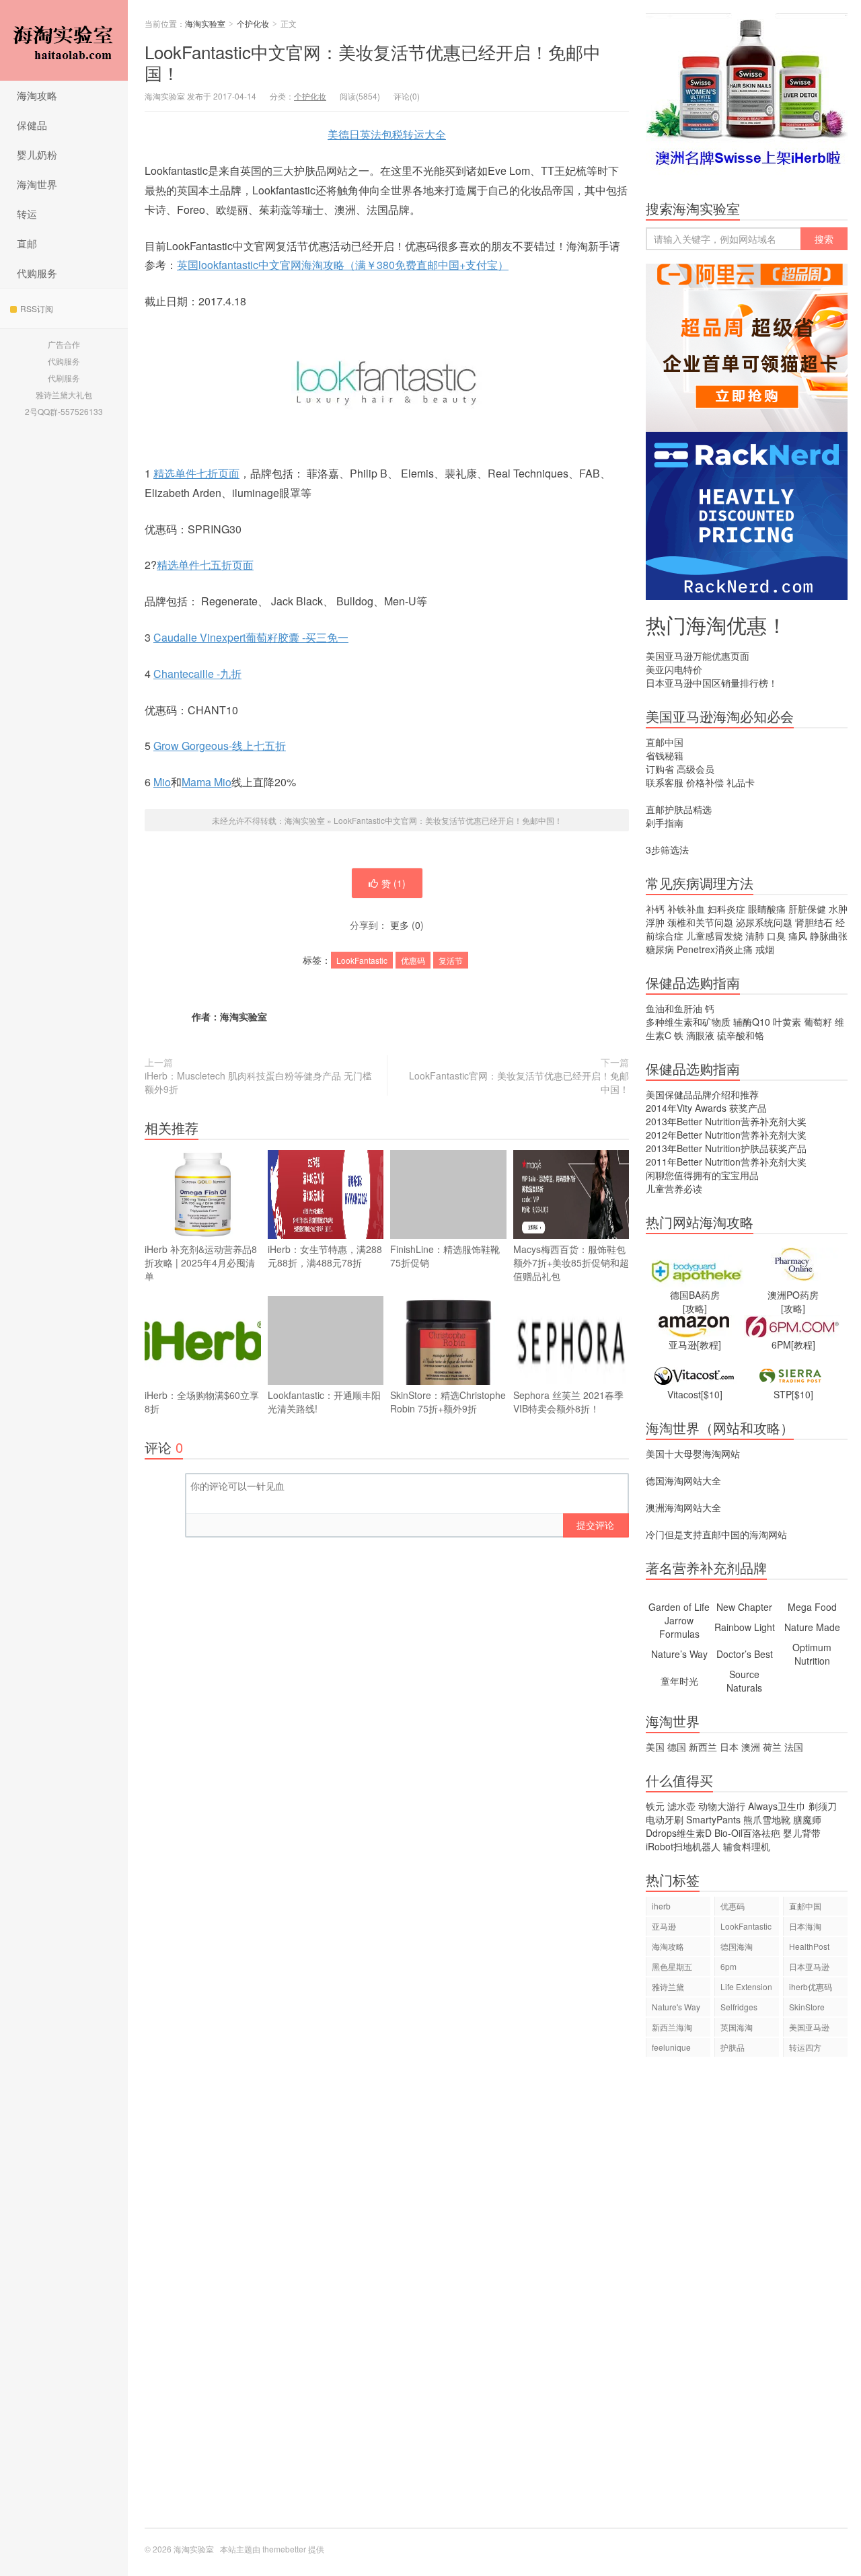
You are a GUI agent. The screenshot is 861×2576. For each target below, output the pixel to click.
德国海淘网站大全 (683, 1480)
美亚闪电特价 (674, 669)
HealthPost (809, 1946)
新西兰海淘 (672, 2027)
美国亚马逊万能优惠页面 (698, 656)
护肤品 (733, 2047)
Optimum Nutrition (812, 1654)
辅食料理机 (747, 1846)
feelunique (671, 2047)
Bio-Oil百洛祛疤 (747, 1833)
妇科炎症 (726, 909)
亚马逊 (664, 1926)
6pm (728, 1966)
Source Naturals (744, 1681)
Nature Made (812, 1627)
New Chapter (744, 1607)
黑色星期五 (672, 1966)
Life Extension (746, 1986)
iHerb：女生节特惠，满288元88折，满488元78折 (325, 1256)
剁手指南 (665, 823)
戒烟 (765, 949)
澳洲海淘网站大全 (683, 1507)
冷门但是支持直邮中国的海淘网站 (716, 1534)
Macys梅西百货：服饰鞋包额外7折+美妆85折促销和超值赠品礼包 (571, 1262)
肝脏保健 (807, 909)
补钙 (655, 909)
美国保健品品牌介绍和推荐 (702, 1094)
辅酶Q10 (752, 1022)
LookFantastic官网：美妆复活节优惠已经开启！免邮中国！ (519, 1082)
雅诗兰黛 (668, 1986)
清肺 (755, 936)
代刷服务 (64, 378)
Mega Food (812, 1607)
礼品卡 (741, 782)
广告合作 (64, 344)
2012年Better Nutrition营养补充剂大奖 (726, 1135)
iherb (661, 1906)
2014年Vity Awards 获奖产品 (706, 1108)
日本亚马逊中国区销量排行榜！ (712, 683)
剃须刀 (823, 1806)
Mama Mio (207, 782)
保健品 (32, 125)
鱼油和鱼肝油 (674, 1008)
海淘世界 (37, 184)
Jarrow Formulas (679, 1627)
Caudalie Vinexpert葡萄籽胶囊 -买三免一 (251, 637)
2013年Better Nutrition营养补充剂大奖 (726, 1121)
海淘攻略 (37, 95)
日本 (729, 1747)
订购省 (660, 769)
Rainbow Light (745, 1627)
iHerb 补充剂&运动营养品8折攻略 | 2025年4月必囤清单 (201, 1262)
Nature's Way (676, 2007)
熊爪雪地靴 (767, 1819)
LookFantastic (362, 960)
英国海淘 (737, 2027)
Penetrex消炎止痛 (715, 949)
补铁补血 (686, 909)
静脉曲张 (829, 936)
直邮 (27, 243)
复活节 (451, 960)
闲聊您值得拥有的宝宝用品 (702, 1175)
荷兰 (772, 1747)
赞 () (394, 883)
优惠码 (413, 960)
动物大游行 (722, 1806)
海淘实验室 (64, 40)
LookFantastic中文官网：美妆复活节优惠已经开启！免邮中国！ (373, 62)
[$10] (712, 1394)
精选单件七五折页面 (205, 565)
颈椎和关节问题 (700, 922)
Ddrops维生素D (679, 1833)
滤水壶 (681, 1806)
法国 (794, 1747)
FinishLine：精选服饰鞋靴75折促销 (445, 1256)
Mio (162, 782)
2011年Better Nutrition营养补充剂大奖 (726, 1162)
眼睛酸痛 (767, 909)
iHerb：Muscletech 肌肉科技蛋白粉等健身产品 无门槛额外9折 (258, 1082)
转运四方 (805, 2047)
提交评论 (595, 1525)
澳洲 (751, 1747)
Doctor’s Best (745, 1654)
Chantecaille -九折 (197, 674)
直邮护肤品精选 (679, 809)
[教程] (709, 1344)
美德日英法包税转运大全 (387, 134)
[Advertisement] (747, 2299)
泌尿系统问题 (764, 922)
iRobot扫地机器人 (683, 1846)
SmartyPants (713, 1819)
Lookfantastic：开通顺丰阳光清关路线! (324, 1402)
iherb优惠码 (811, 1986)
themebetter (284, 2549)
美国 (655, 1747)
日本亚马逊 (809, 1966)
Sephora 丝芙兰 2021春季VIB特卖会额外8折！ (568, 1402)
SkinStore (807, 2007)
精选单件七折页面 (196, 473)
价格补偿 (705, 782)
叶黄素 (787, 1022)
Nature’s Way (679, 1654)
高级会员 (696, 769)
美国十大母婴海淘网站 (693, 1453)
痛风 (798, 936)
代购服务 (37, 273)
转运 (27, 214)
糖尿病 (660, 949)
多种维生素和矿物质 (688, 1022)
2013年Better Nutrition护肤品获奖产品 (726, 1148)
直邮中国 (665, 742)
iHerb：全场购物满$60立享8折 (202, 1402)
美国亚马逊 (809, 2027)
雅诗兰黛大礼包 (64, 394)
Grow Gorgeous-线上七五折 (220, 746)
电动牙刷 (665, 1819)
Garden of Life (679, 1607)
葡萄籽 (818, 1022)
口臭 (776, 936)
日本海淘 (805, 1926)
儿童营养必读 (674, 1188)
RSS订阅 (37, 308)
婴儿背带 (802, 1833)
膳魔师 (807, 1819)
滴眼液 (700, 1035)
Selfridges (739, 2007)
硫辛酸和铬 (741, 1035)
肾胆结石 (814, 922)
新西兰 (703, 1747)
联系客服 (665, 782)
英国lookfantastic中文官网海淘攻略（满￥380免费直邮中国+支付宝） (343, 265)
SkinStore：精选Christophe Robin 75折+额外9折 (448, 1402)
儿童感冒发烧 (714, 936)
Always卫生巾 (777, 1806)
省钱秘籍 (665, 755)
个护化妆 (253, 23)
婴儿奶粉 (37, 154)
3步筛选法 (667, 849)
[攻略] (695, 1308)
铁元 (655, 1806)
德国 (677, 1747)
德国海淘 (737, 1946)
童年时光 (679, 1681)
